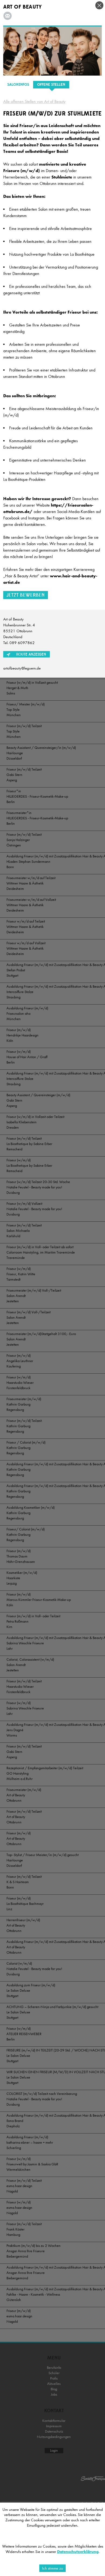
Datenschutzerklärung (78, 2552)
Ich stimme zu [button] (52, 2568)
